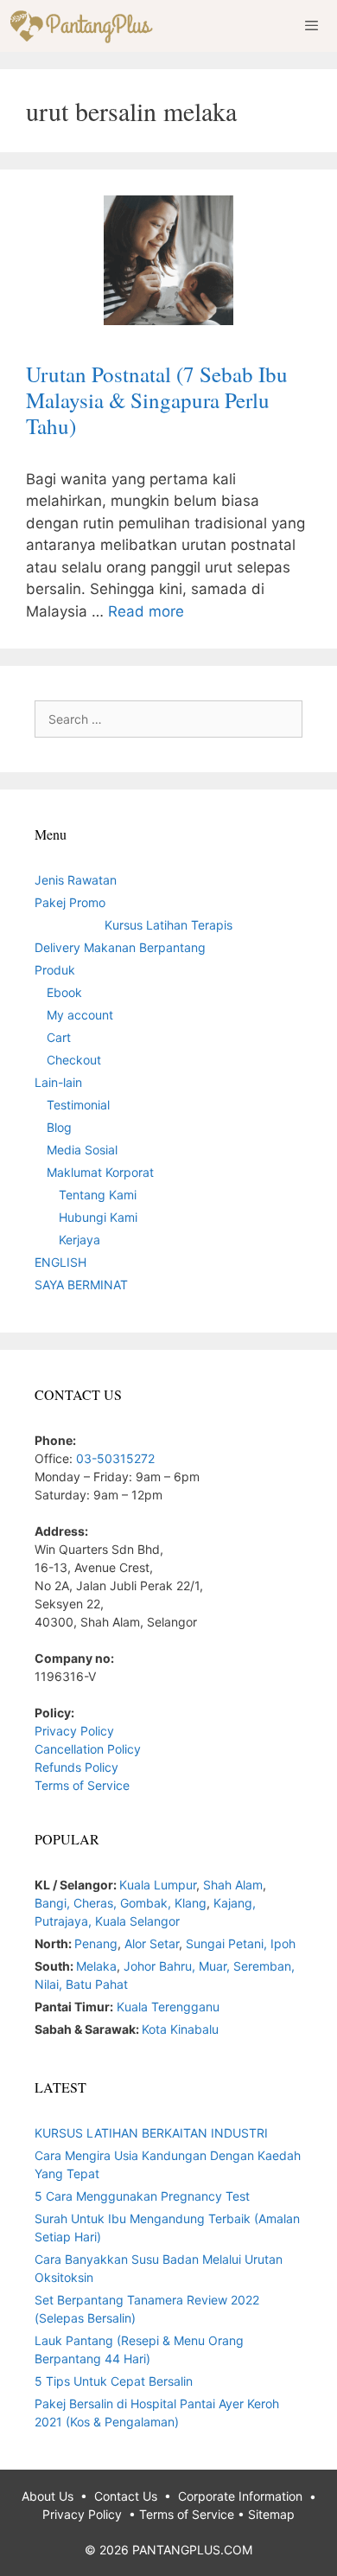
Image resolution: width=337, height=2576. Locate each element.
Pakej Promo (70, 902)
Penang (96, 1943)
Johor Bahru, (161, 1966)
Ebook (64, 992)
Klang (191, 1903)
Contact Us (126, 2496)
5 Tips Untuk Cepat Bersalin (114, 2381)
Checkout (74, 1060)
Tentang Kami (98, 1195)
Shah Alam (233, 1885)
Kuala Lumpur (158, 1885)
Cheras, (95, 1903)
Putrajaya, (65, 1921)
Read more (146, 611)
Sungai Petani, (228, 1943)
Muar (213, 1966)
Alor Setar (152, 1943)
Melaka (96, 1966)
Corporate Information (240, 2496)
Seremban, (264, 1966)
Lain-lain (58, 1082)
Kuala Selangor (137, 1921)
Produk (55, 970)
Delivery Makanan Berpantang (120, 947)
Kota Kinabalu (180, 2029)
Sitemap (271, 2514)
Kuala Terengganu (168, 2007)
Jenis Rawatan (76, 880)
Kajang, (235, 1903)
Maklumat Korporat (100, 1172)
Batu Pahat (97, 1984)
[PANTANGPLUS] (85, 26)
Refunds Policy (76, 1767)
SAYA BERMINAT (81, 1285)
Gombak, (147, 1903)
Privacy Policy (74, 1731)
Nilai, (50, 1984)
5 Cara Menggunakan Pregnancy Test (142, 2196)
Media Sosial (82, 1150)
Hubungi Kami (98, 1217)
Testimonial (78, 1105)
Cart (59, 1037)
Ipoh (283, 1943)
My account (80, 1015)
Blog (59, 1127)
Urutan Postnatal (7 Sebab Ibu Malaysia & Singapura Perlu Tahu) (157, 400)
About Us (48, 2496)
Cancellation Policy (88, 1749)
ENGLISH (60, 1262)
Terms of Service (82, 1785)
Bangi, (54, 1903)
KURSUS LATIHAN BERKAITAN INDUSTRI (151, 2133)
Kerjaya (79, 1240)
